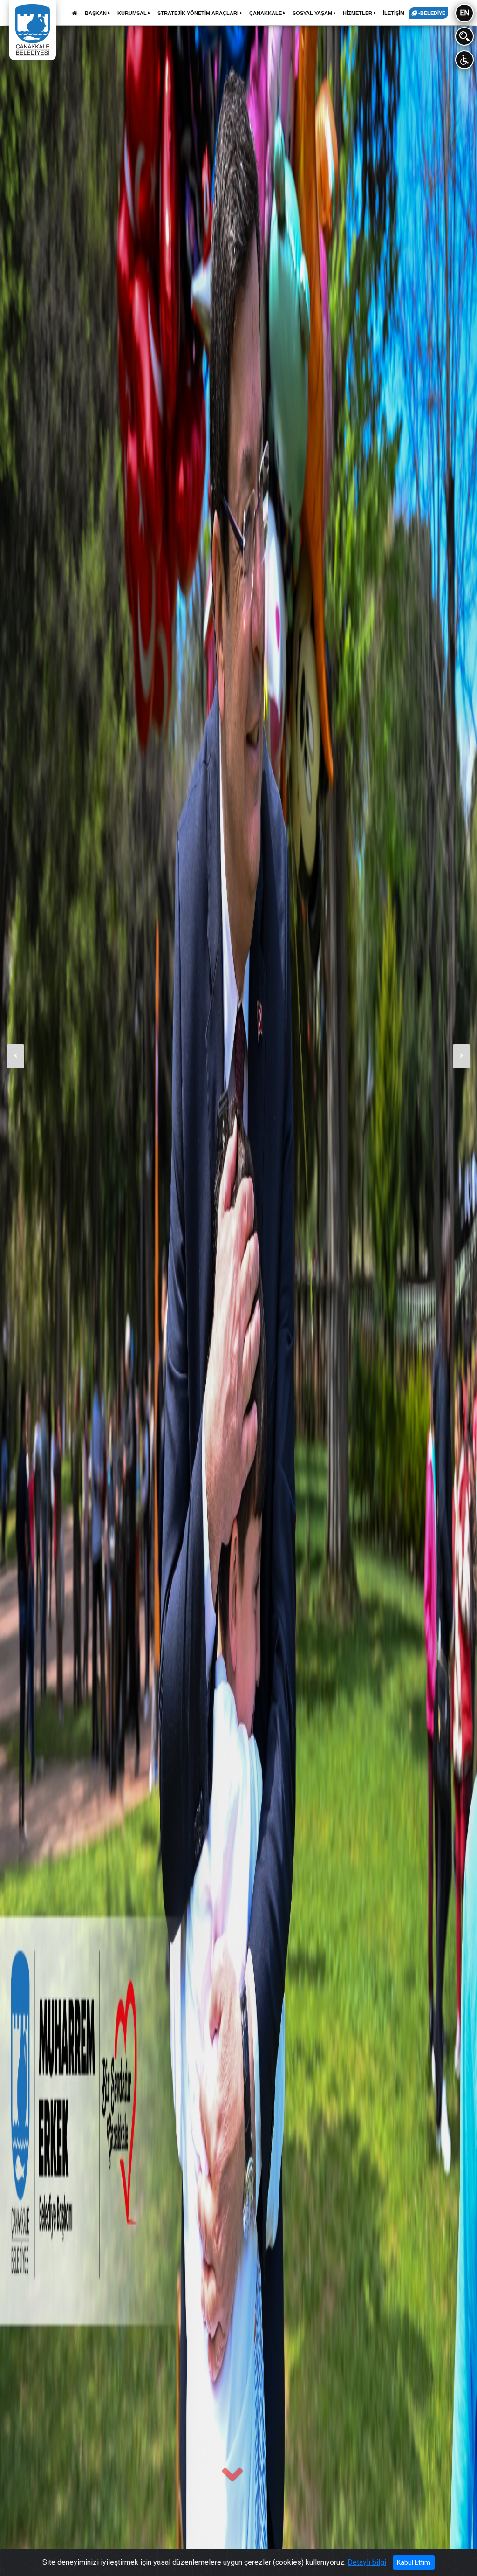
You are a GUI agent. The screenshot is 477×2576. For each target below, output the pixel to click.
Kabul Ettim (414, 2562)
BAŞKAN (96, 13)
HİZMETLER (358, 13)
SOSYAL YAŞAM (313, 13)
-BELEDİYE (431, 13)
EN (464, 13)
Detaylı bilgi (367, 2562)
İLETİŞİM (394, 13)
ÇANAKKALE (266, 13)
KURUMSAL (133, 13)
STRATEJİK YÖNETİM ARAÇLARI (199, 13)
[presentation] (16, 1056)
